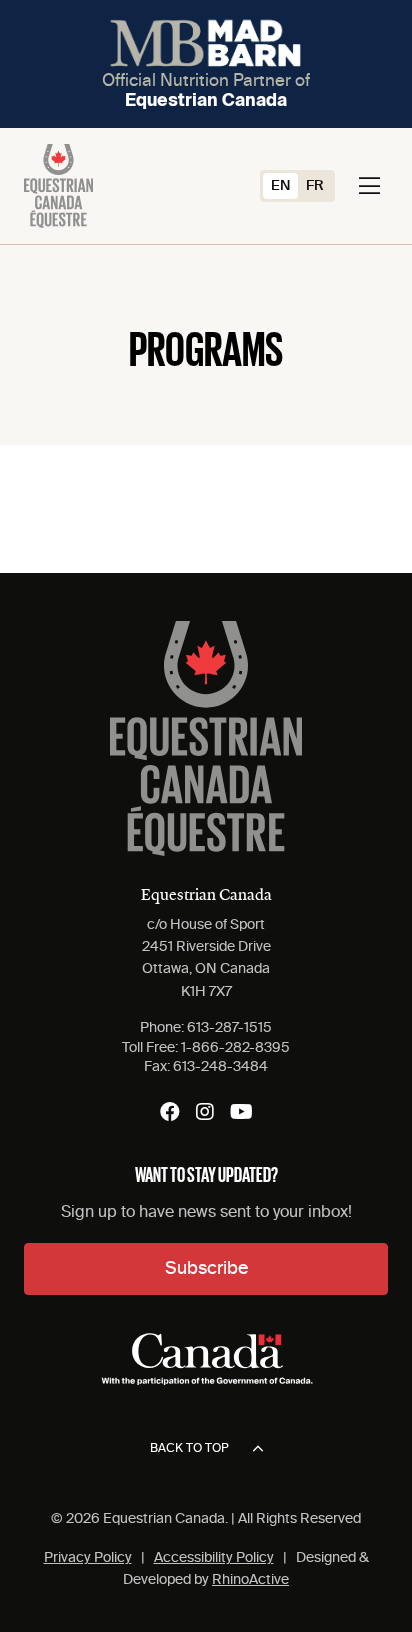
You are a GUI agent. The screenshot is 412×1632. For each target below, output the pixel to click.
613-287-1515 (229, 1028)
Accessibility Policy (214, 1558)
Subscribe (206, 1269)
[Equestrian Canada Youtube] (241, 1112)
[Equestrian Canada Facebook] (170, 1112)
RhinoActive (250, 1580)
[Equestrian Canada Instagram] (205, 1112)
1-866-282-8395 (235, 1048)
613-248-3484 (220, 1067)
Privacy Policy (88, 1558)
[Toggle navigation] (369, 186)
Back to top (189, 1449)
